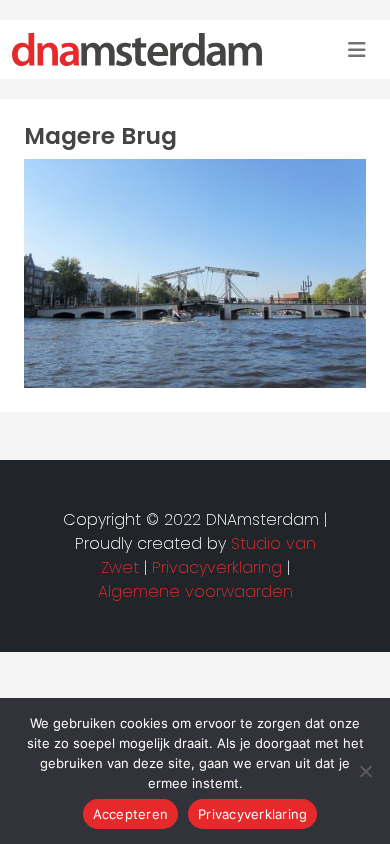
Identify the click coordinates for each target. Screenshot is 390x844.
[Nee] (365, 771)
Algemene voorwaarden (195, 591)
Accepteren (131, 814)
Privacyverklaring (252, 814)
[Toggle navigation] (357, 50)
